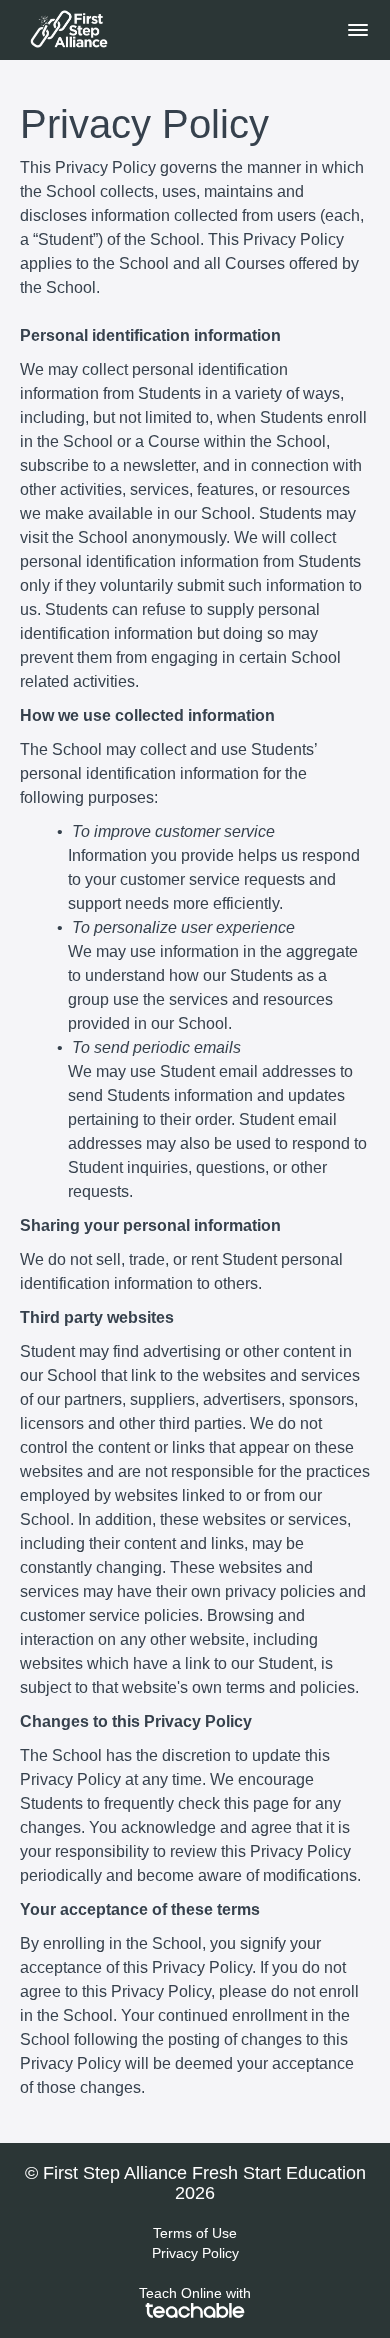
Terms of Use (195, 2233)
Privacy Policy (195, 2253)
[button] (358, 30)
